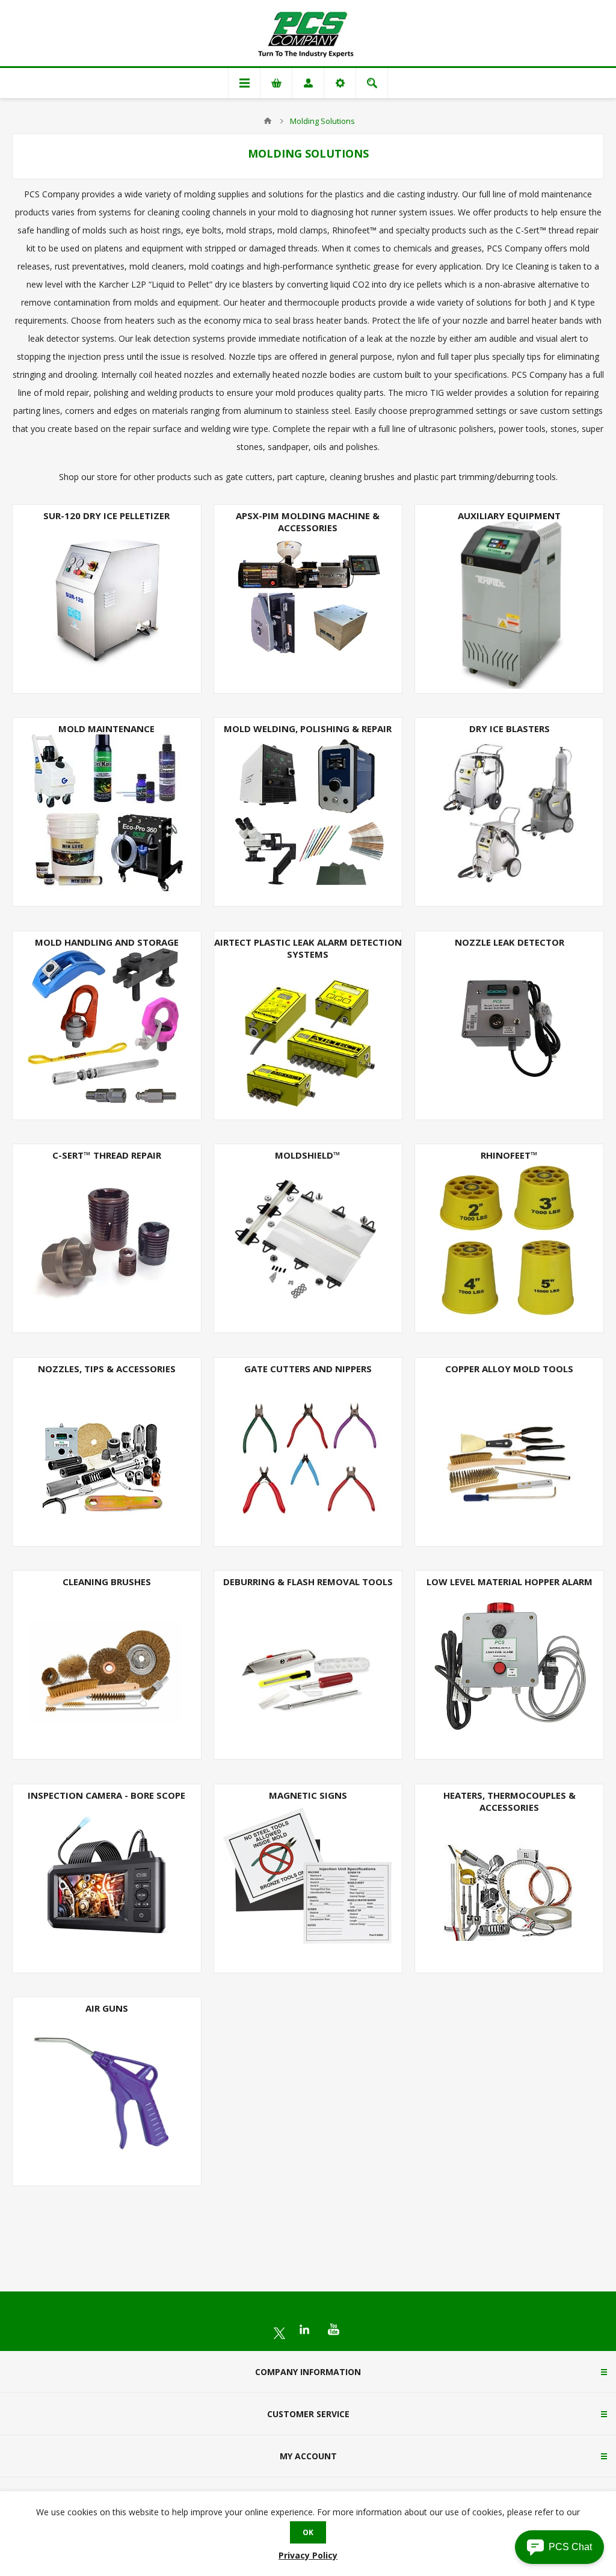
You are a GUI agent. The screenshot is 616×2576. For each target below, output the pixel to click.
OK (308, 2532)
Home (268, 121)
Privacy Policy (308, 2555)
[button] (559, 2547)
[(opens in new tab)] (279, 2333)
